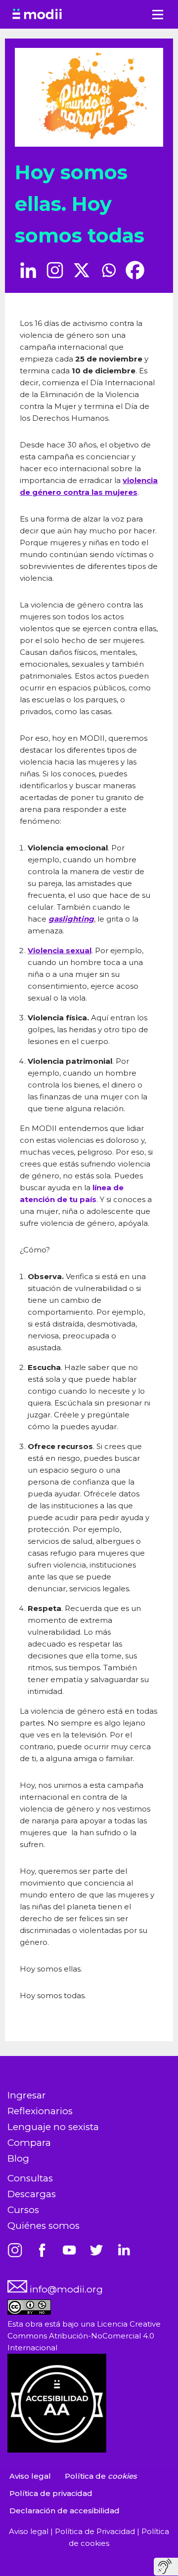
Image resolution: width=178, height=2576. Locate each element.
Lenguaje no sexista (53, 2127)
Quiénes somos (44, 2226)
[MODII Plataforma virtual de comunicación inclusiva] (37, 14)
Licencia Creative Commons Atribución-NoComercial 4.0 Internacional (84, 2336)
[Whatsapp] (108, 270)
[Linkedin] (28, 270)
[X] (82, 270)
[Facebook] (135, 270)
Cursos (23, 2210)
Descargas (32, 2194)
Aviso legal (30, 2476)
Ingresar (27, 2095)
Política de (101, 2476)
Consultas (30, 2178)
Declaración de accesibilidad (65, 2511)
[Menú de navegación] (158, 15)
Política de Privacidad (96, 2531)
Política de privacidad (51, 2493)
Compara (29, 2143)
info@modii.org (65, 2289)
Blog (18, 2158)
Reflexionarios (40, 2111)
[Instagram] (55, 270)
